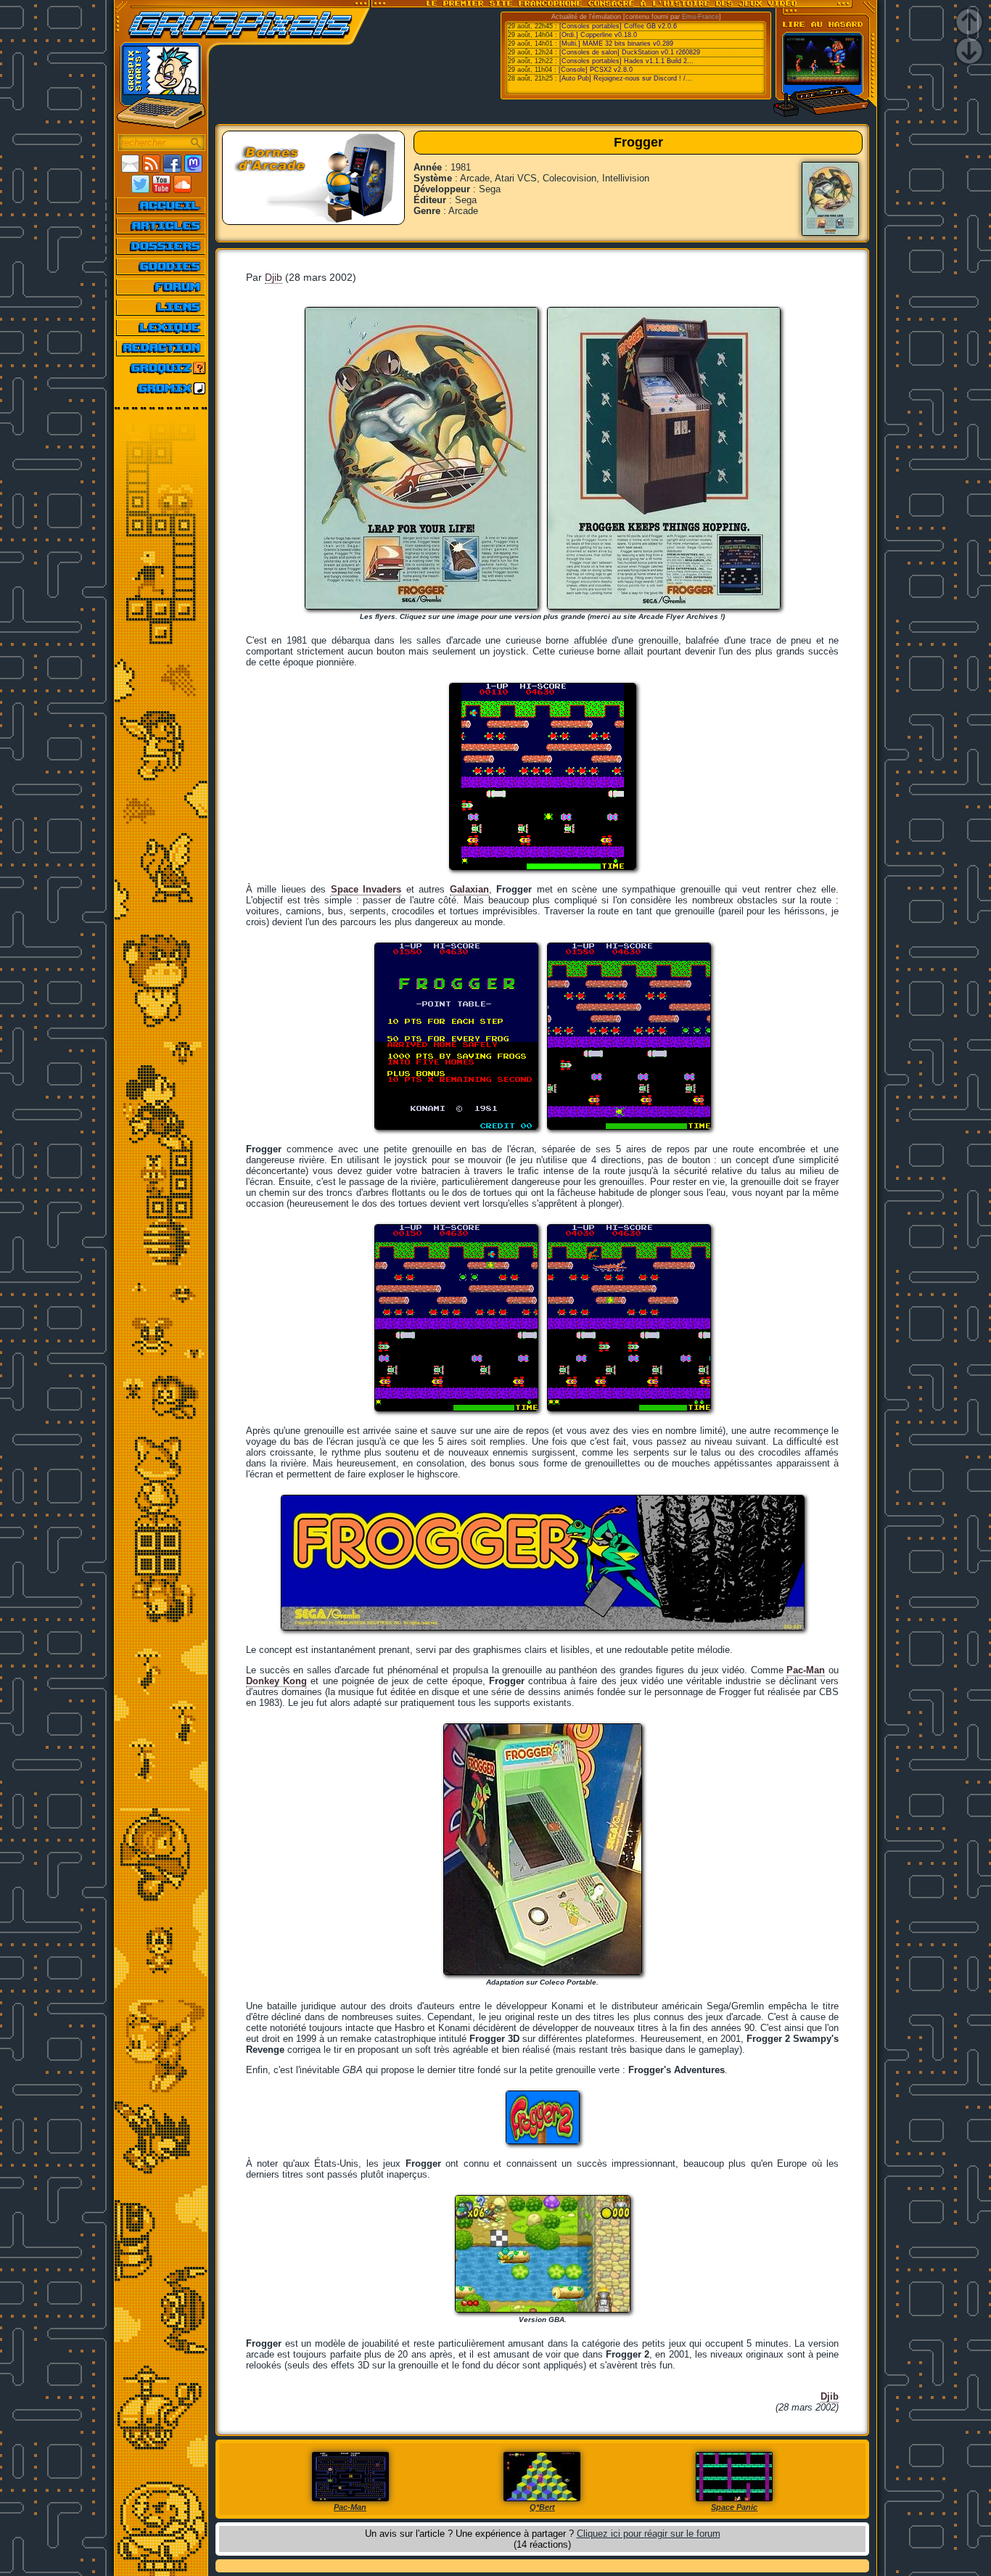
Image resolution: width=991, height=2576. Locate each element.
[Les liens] (161, 307)
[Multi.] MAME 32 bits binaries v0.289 (616, 44)
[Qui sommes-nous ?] (161, 348)
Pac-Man (806, 1670)
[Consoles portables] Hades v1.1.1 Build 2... (626, 61)
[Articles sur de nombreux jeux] (161, 226)
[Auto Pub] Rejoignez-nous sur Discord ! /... (626, 78)
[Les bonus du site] (161, 266)
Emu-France (700, 17)
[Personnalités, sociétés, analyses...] (161, 246)
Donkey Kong (276, 1681)
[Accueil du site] (161, 205)
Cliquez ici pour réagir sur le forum (649, 2534)
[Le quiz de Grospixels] (161, 368)
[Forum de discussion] (161, 287)
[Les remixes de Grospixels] (161, 388)
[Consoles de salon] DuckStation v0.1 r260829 (630, 52)
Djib (274, 277)
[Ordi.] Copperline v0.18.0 (598, 35)
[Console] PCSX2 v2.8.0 (596, 70)
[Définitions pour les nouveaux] (161, 327)
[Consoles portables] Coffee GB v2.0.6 (618, 26)
